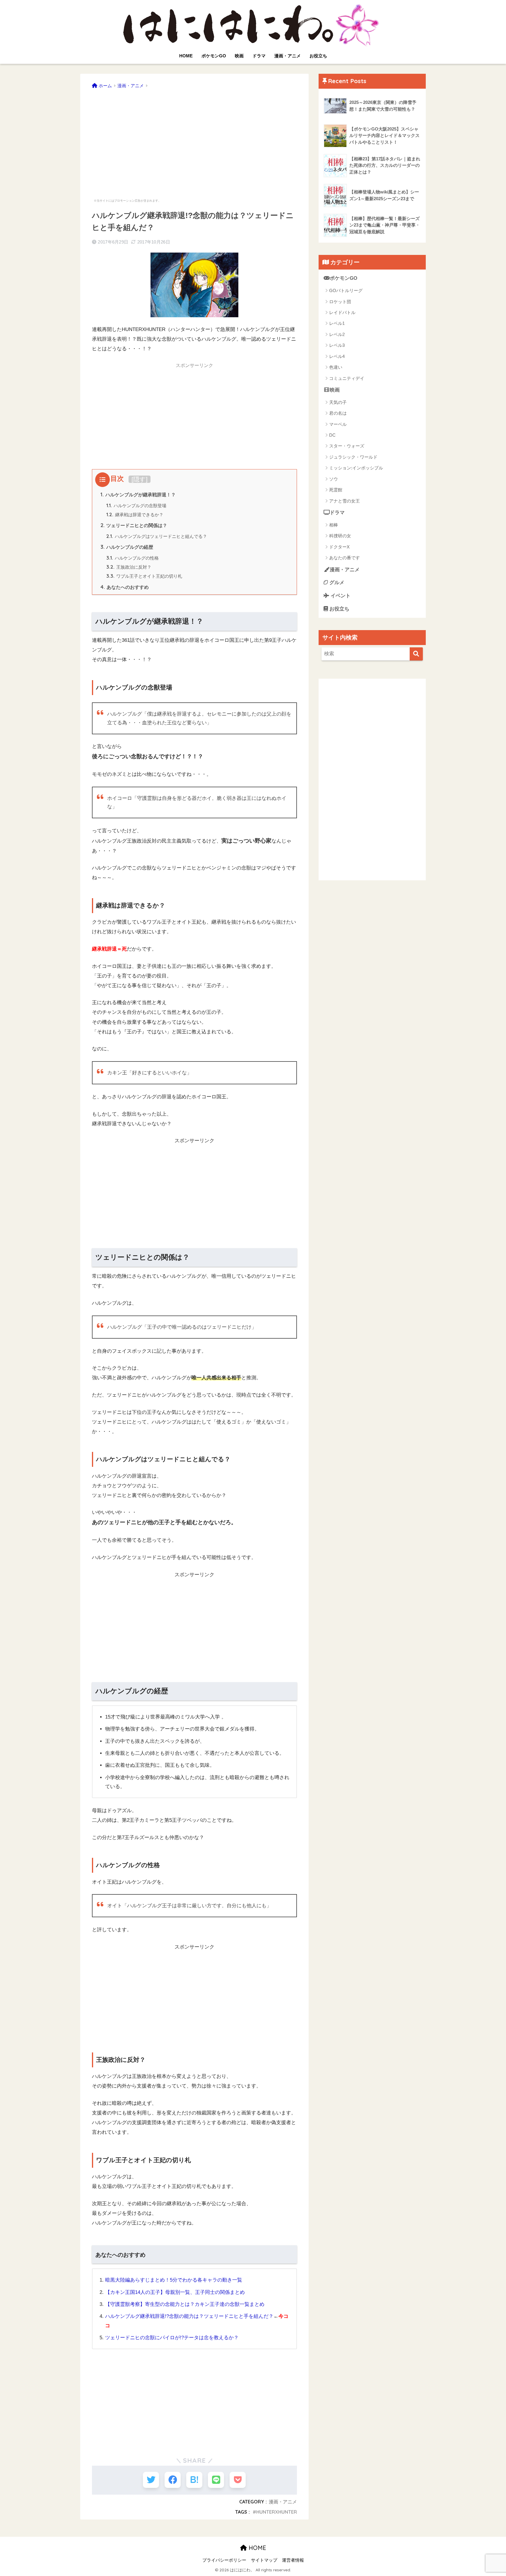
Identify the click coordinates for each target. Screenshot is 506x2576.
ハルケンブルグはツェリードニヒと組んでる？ (157, 536)
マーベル (338, 424)
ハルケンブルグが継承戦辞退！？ (138, 495)
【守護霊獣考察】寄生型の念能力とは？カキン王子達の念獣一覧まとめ (185, 2304)
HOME (186, 56)
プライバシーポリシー (224, 2560)
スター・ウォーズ (347, 446)
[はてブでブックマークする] (194, 2480)
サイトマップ (264, 2560)
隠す (140, 479)
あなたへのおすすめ (125, 587)
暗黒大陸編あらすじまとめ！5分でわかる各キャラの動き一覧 (174, 2280)
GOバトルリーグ (346, 290)
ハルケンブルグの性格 (133, 558)
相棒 (334, 525)
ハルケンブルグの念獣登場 (136, 506)
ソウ (334, 479)
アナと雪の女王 (345, 501)
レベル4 (337, 356)
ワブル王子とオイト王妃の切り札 (144, 576)
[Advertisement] (194, 140)
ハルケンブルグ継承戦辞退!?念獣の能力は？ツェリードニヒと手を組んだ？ (189, 2316)
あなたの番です (345, 558)
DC (332, 435)
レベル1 (337, 323)
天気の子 (338, 402)
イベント (340, 596)
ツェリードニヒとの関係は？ (134, 525)
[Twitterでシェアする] (151, 2480)
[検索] (416, 654)
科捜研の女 (340, 536)
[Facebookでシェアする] (173, 2480)
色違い (336, 367)
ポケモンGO (214, 56)
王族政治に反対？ (129, 567)
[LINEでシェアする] (216, 2480)
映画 (239, 56)
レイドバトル (342, 312)
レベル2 (337, 334)
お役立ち (318, 56)
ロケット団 (340, 302)
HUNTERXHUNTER (277, 2512)
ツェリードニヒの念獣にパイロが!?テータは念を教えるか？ (172, 2338)
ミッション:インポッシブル (356, 468)
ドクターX (339, 547)
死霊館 (336, 490)
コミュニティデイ (347, 378)
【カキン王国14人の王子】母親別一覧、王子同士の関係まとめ (175, 2292)
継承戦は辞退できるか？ (135, 515)
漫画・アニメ (288, 56)
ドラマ (259, 56)
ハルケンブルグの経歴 (127, 547)
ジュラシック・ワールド (353, 457)
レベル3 (337, 345)
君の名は (338, 413)
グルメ (336, 583)
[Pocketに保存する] (238, 2480)
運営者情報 (293, 2560)
